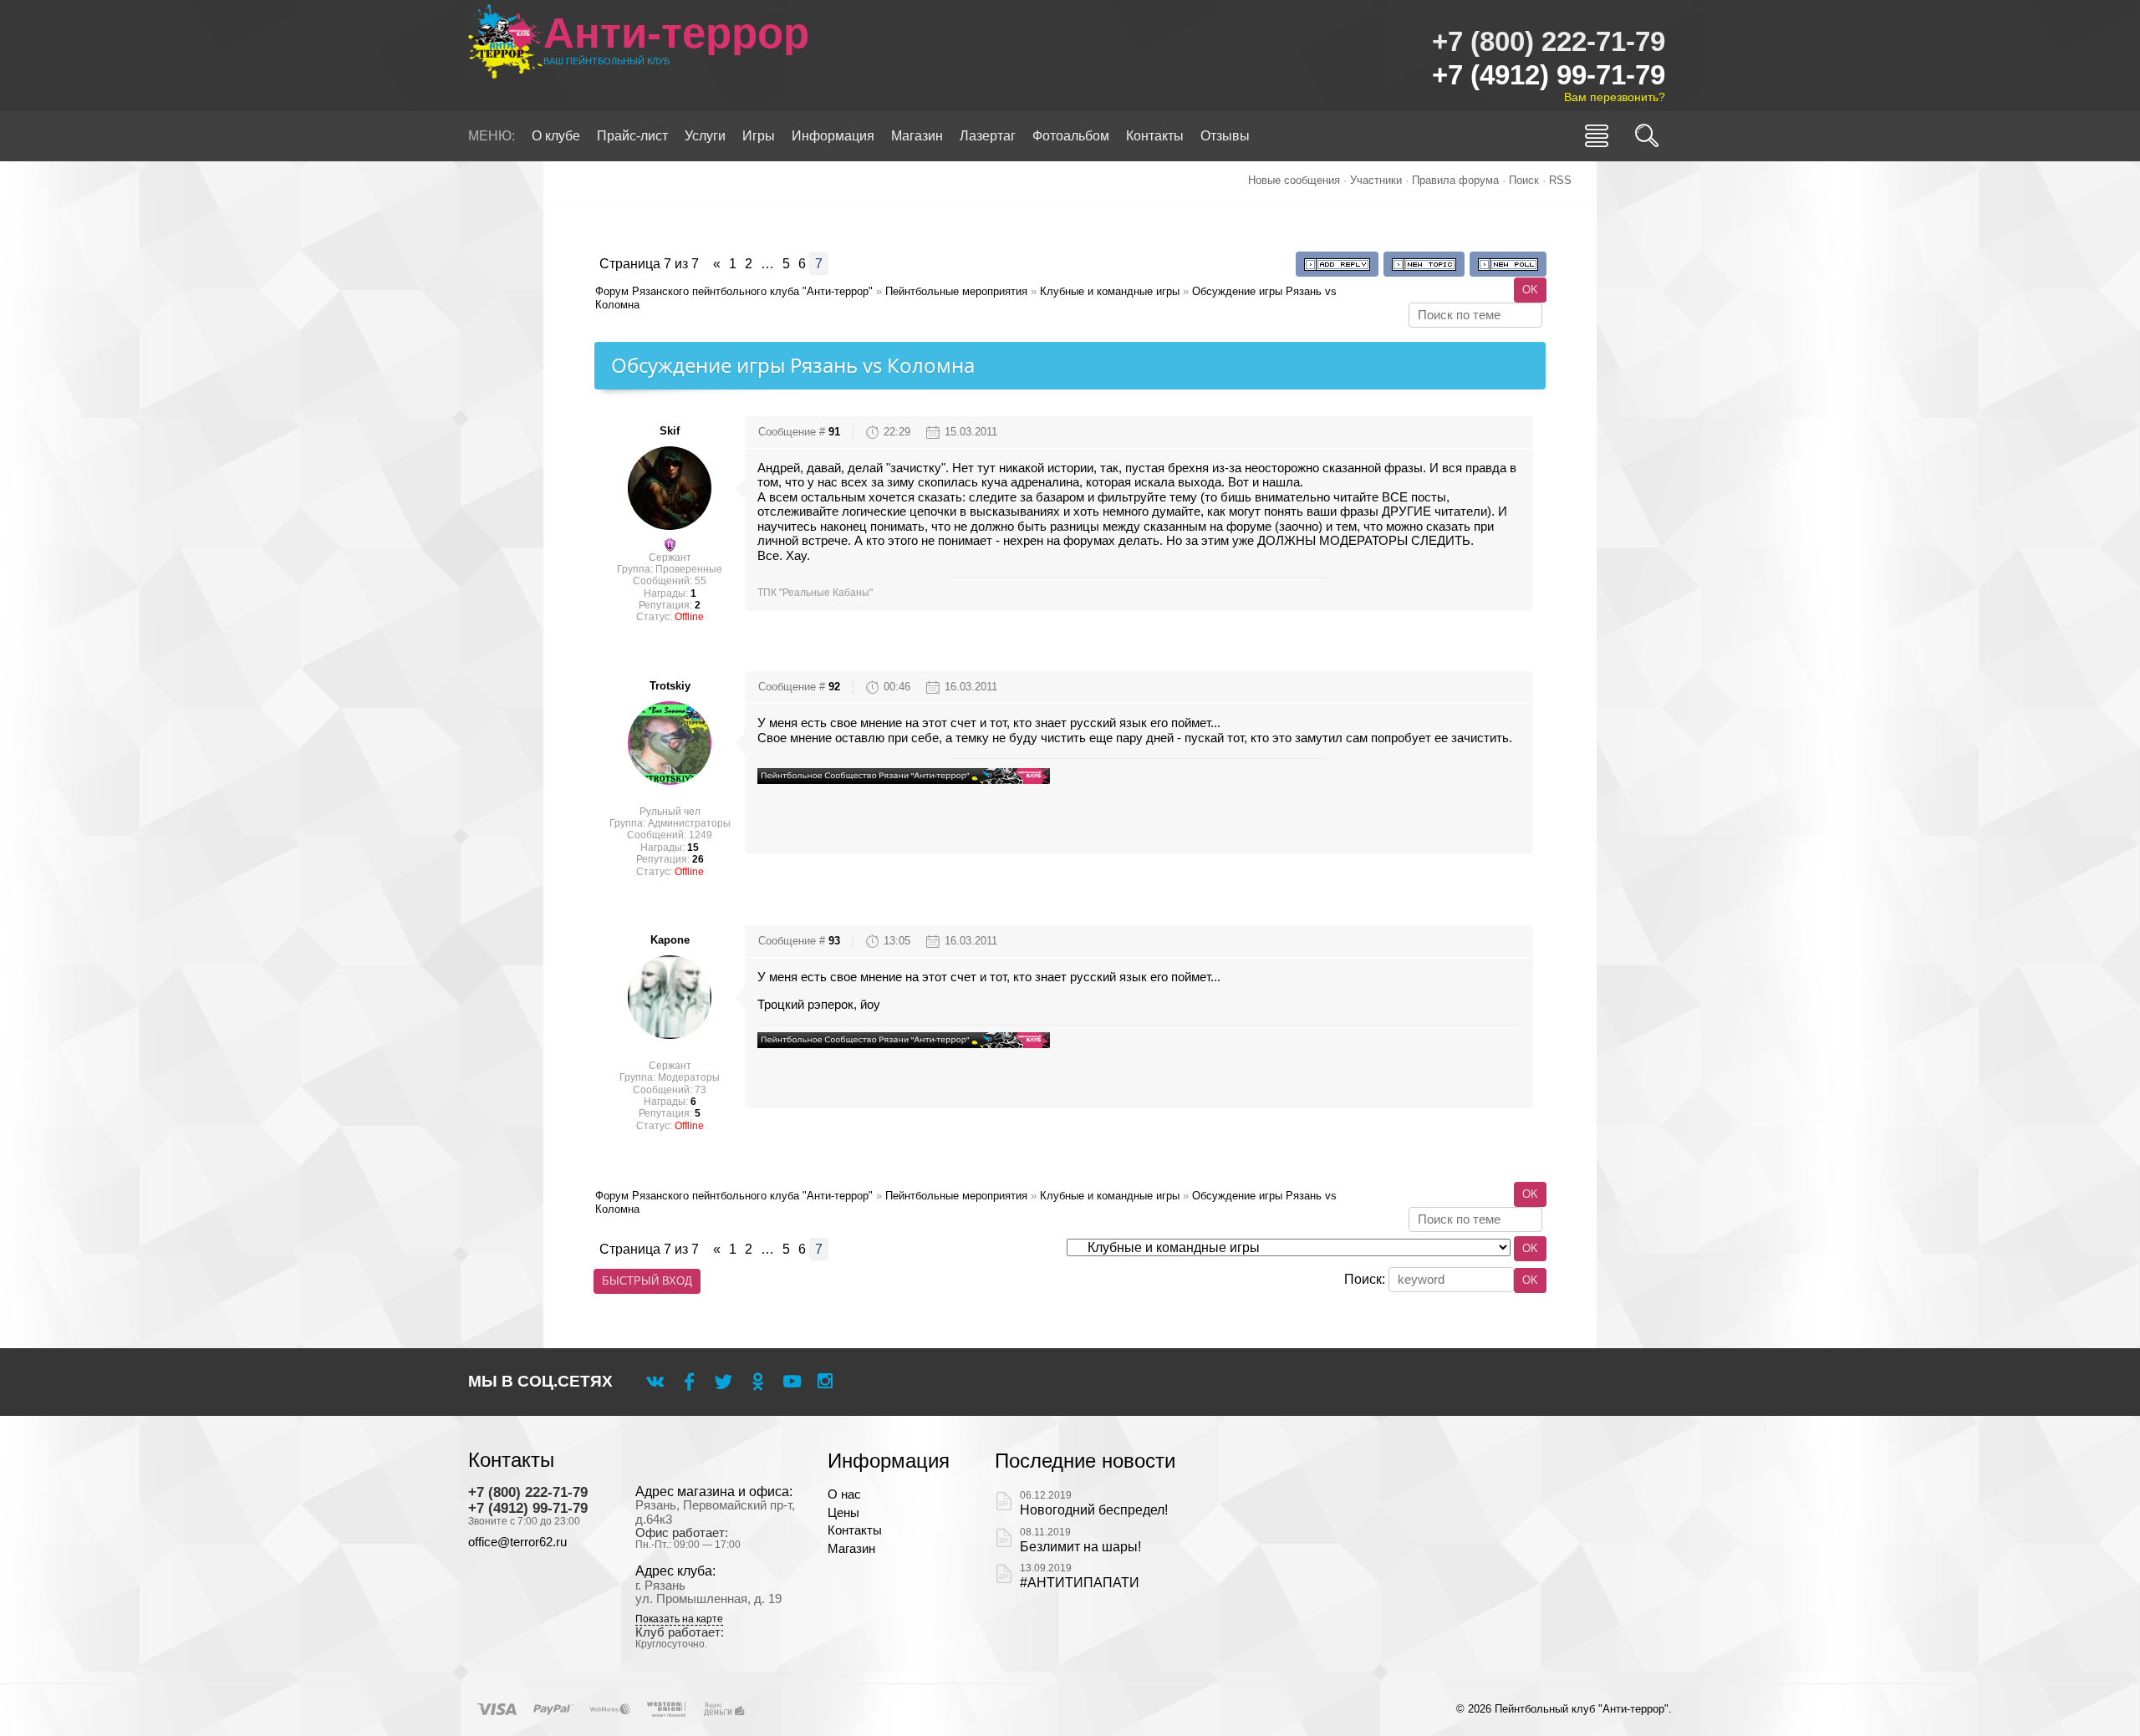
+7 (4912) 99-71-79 (1549, 75)
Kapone (670, 940)
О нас (844, 1494)
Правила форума (1455, 180)
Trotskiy (670, 686)
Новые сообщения (1294, 180)
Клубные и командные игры (1110, 291)
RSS (1560, 180)
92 (834, 687)
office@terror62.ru (517, 1542)
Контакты (855, 1530)
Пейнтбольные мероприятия (956, 291)
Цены (843, 1513)
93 (834, 941)
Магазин (851, 1549)
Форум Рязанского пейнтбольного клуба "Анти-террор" (734, 291)
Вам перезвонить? (1615, 97)
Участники (1376, 180)
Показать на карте (679, 1619)
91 (834, 432)
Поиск (1524, 180)
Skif (670, 431)
